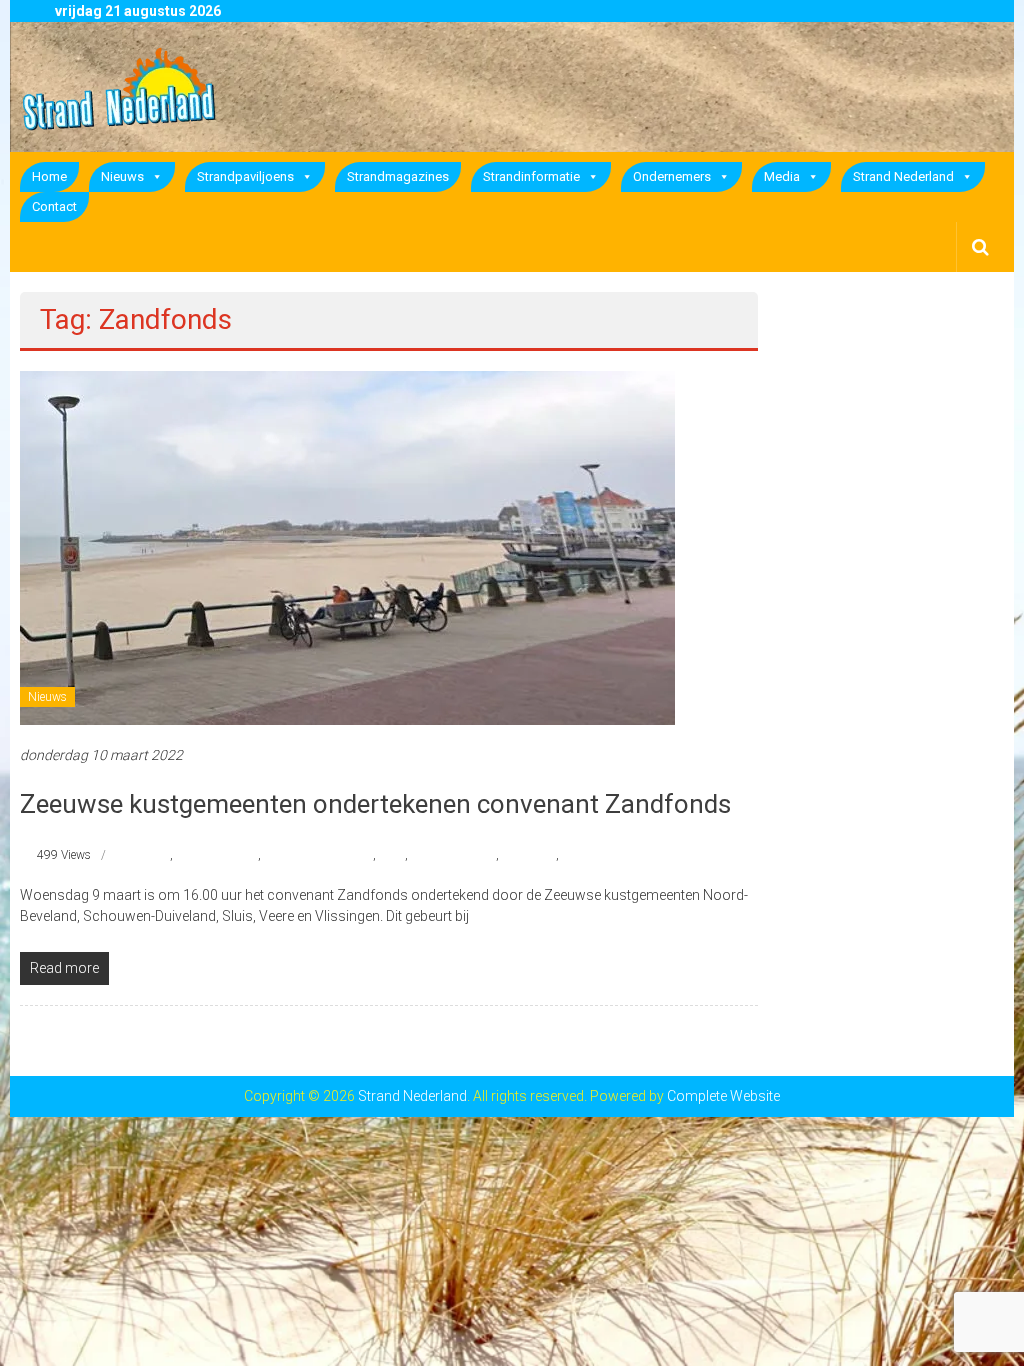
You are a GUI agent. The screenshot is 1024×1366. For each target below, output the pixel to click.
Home (49, 176)
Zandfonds (591, 855)
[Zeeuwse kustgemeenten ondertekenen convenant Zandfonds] (347, 547)
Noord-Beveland (217, 855)
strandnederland (453, 855)
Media (782, 176)
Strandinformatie (531, 176)
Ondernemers (672, 176)
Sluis (392, 855)
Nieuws (122, 176)
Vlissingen (529, 855)
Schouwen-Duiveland (318, 855)
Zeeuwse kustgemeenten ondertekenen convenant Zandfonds (375, 804)
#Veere (153, 855)
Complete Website (723, 1096)
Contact (54, 206)
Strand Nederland (903, 176)
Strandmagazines (398, 176)
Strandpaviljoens (245, 176)
